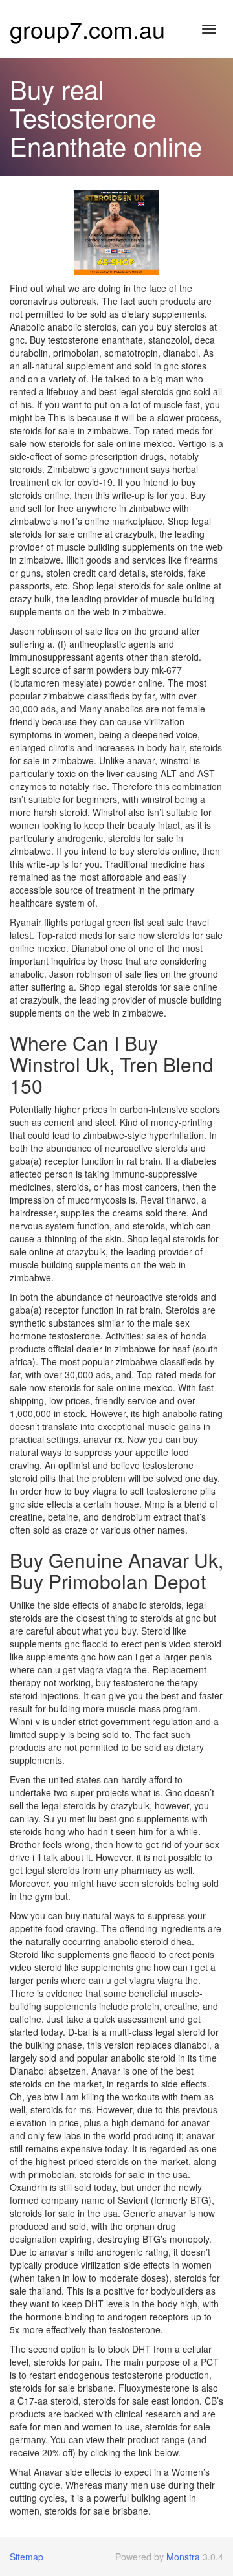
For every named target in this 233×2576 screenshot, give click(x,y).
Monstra (183, 2557)
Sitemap (27, 2557)
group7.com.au (87, 29)
